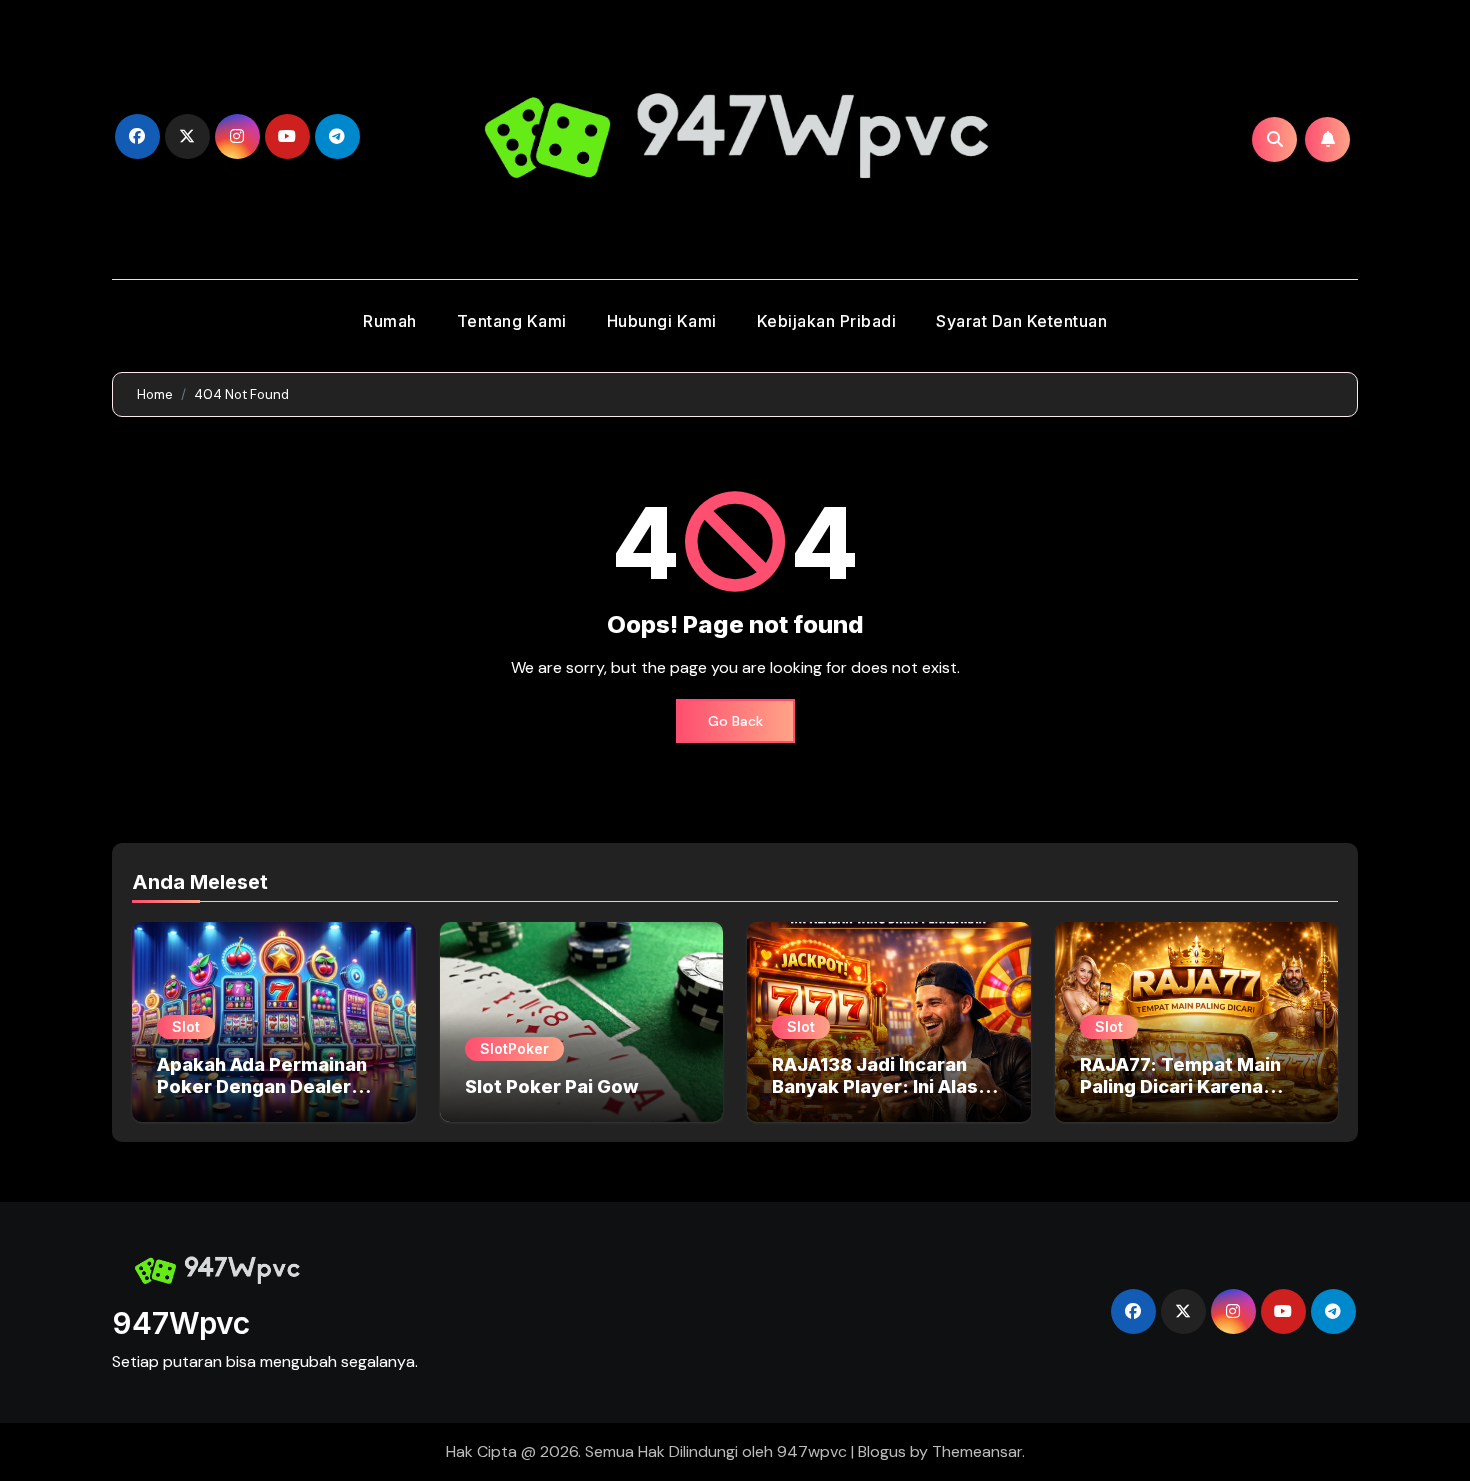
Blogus (882, 1451)
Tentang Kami (512, 321)
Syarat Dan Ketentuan (1021, 321)
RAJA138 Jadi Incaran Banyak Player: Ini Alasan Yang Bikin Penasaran (886, 1086)
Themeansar (977, 1451)
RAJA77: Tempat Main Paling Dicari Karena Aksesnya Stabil (1180, 1086)
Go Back (735, 721)
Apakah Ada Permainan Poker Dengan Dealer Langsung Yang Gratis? (262, 1086)
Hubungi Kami (662, 321)
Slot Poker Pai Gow (552, 1086)
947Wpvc (181, 1323)
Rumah (390, 321)
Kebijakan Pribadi (827, 321)
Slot (186, 1026)
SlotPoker (514, 1048)
